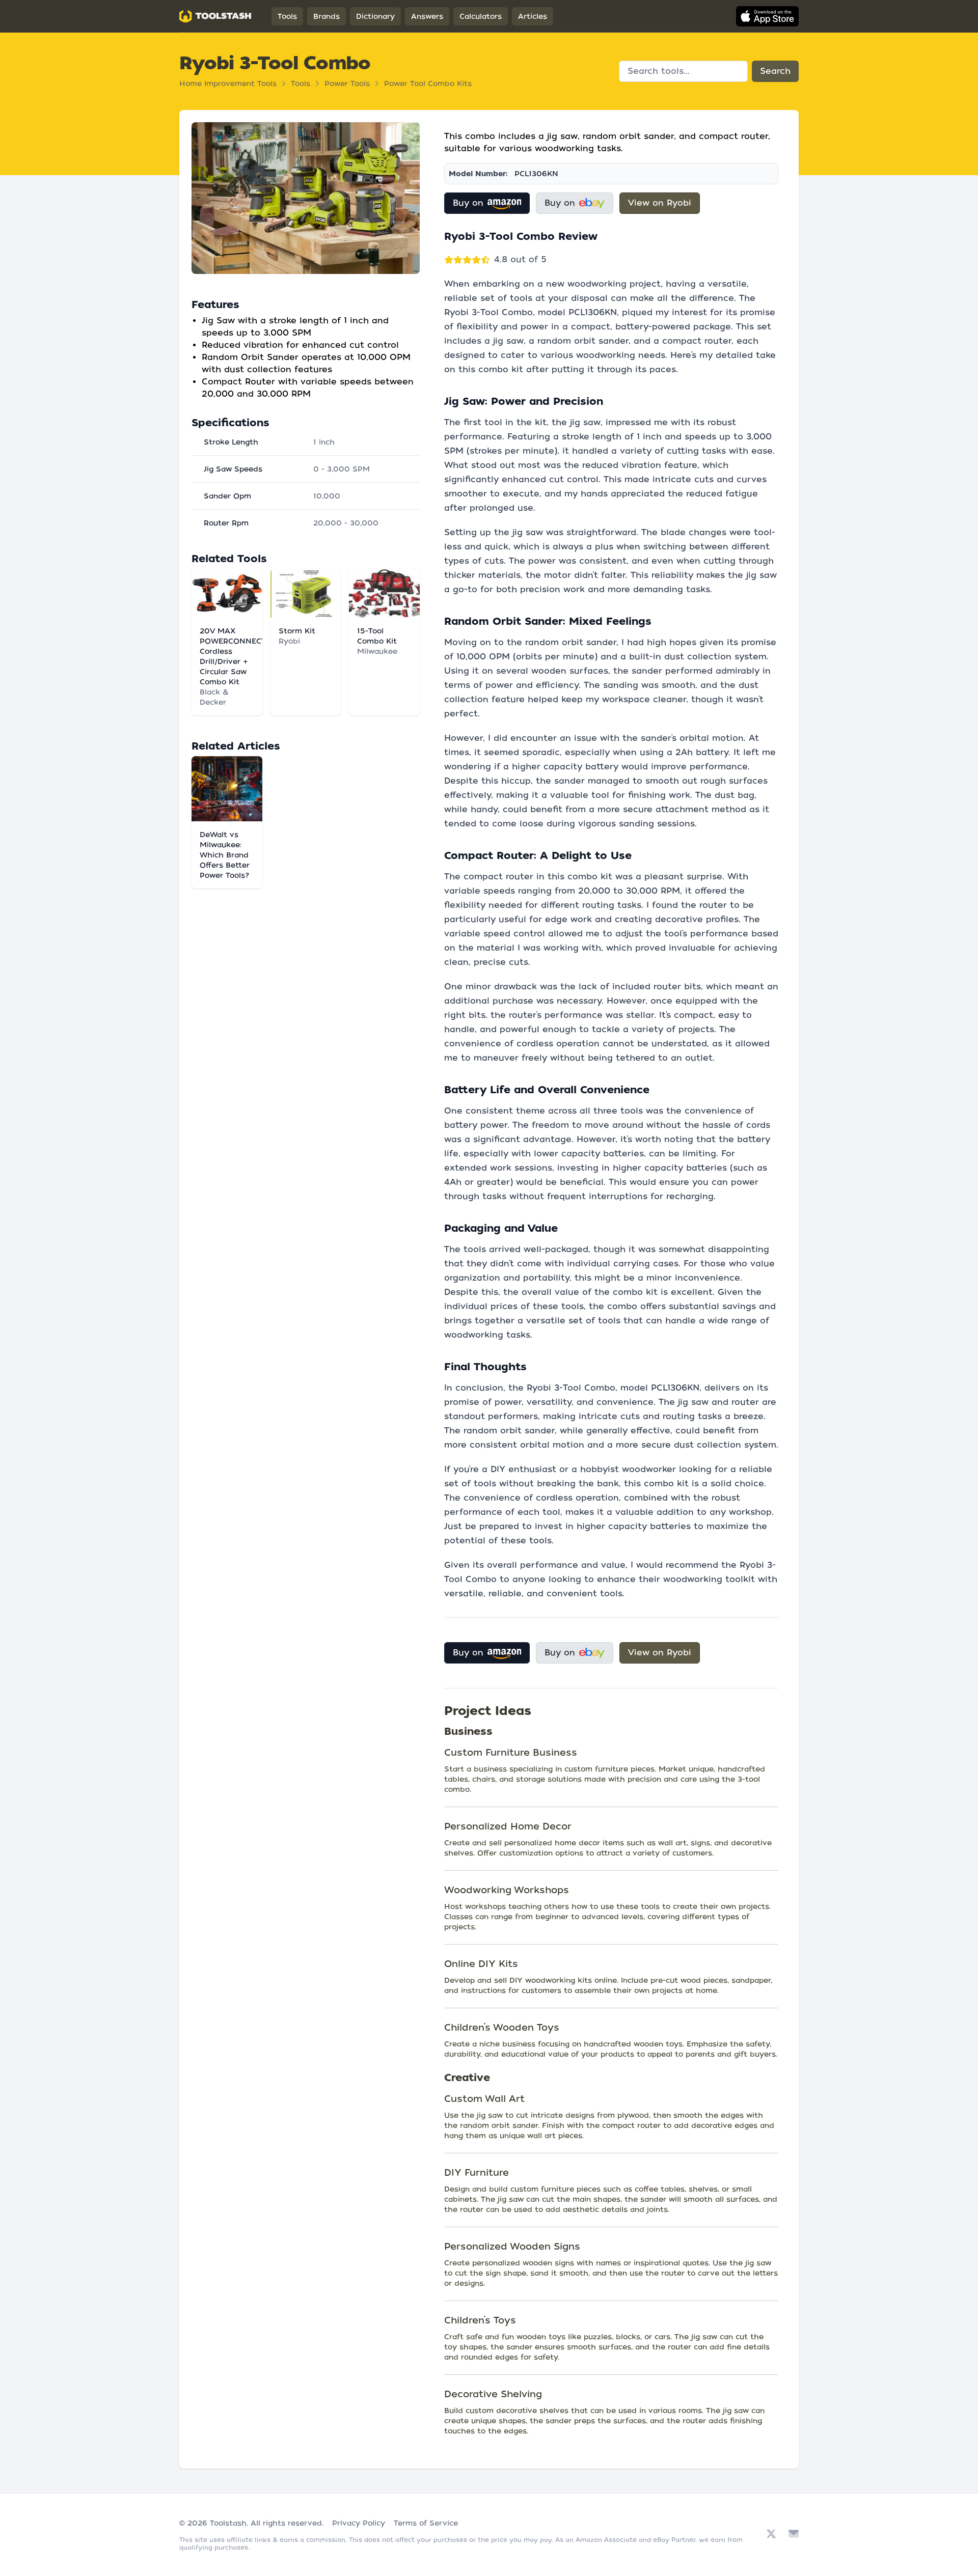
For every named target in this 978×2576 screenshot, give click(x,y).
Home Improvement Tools (228, 84)
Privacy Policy (359, 2523)
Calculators (481, 16)
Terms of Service (426, 2523)
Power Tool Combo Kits (428, 84)
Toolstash (228, 2523)
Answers (427, 16)
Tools (287, 16)
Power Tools (347, 84)
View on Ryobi (660, 203)
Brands (327, 16)
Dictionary (375, 16)
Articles (533, 16)
